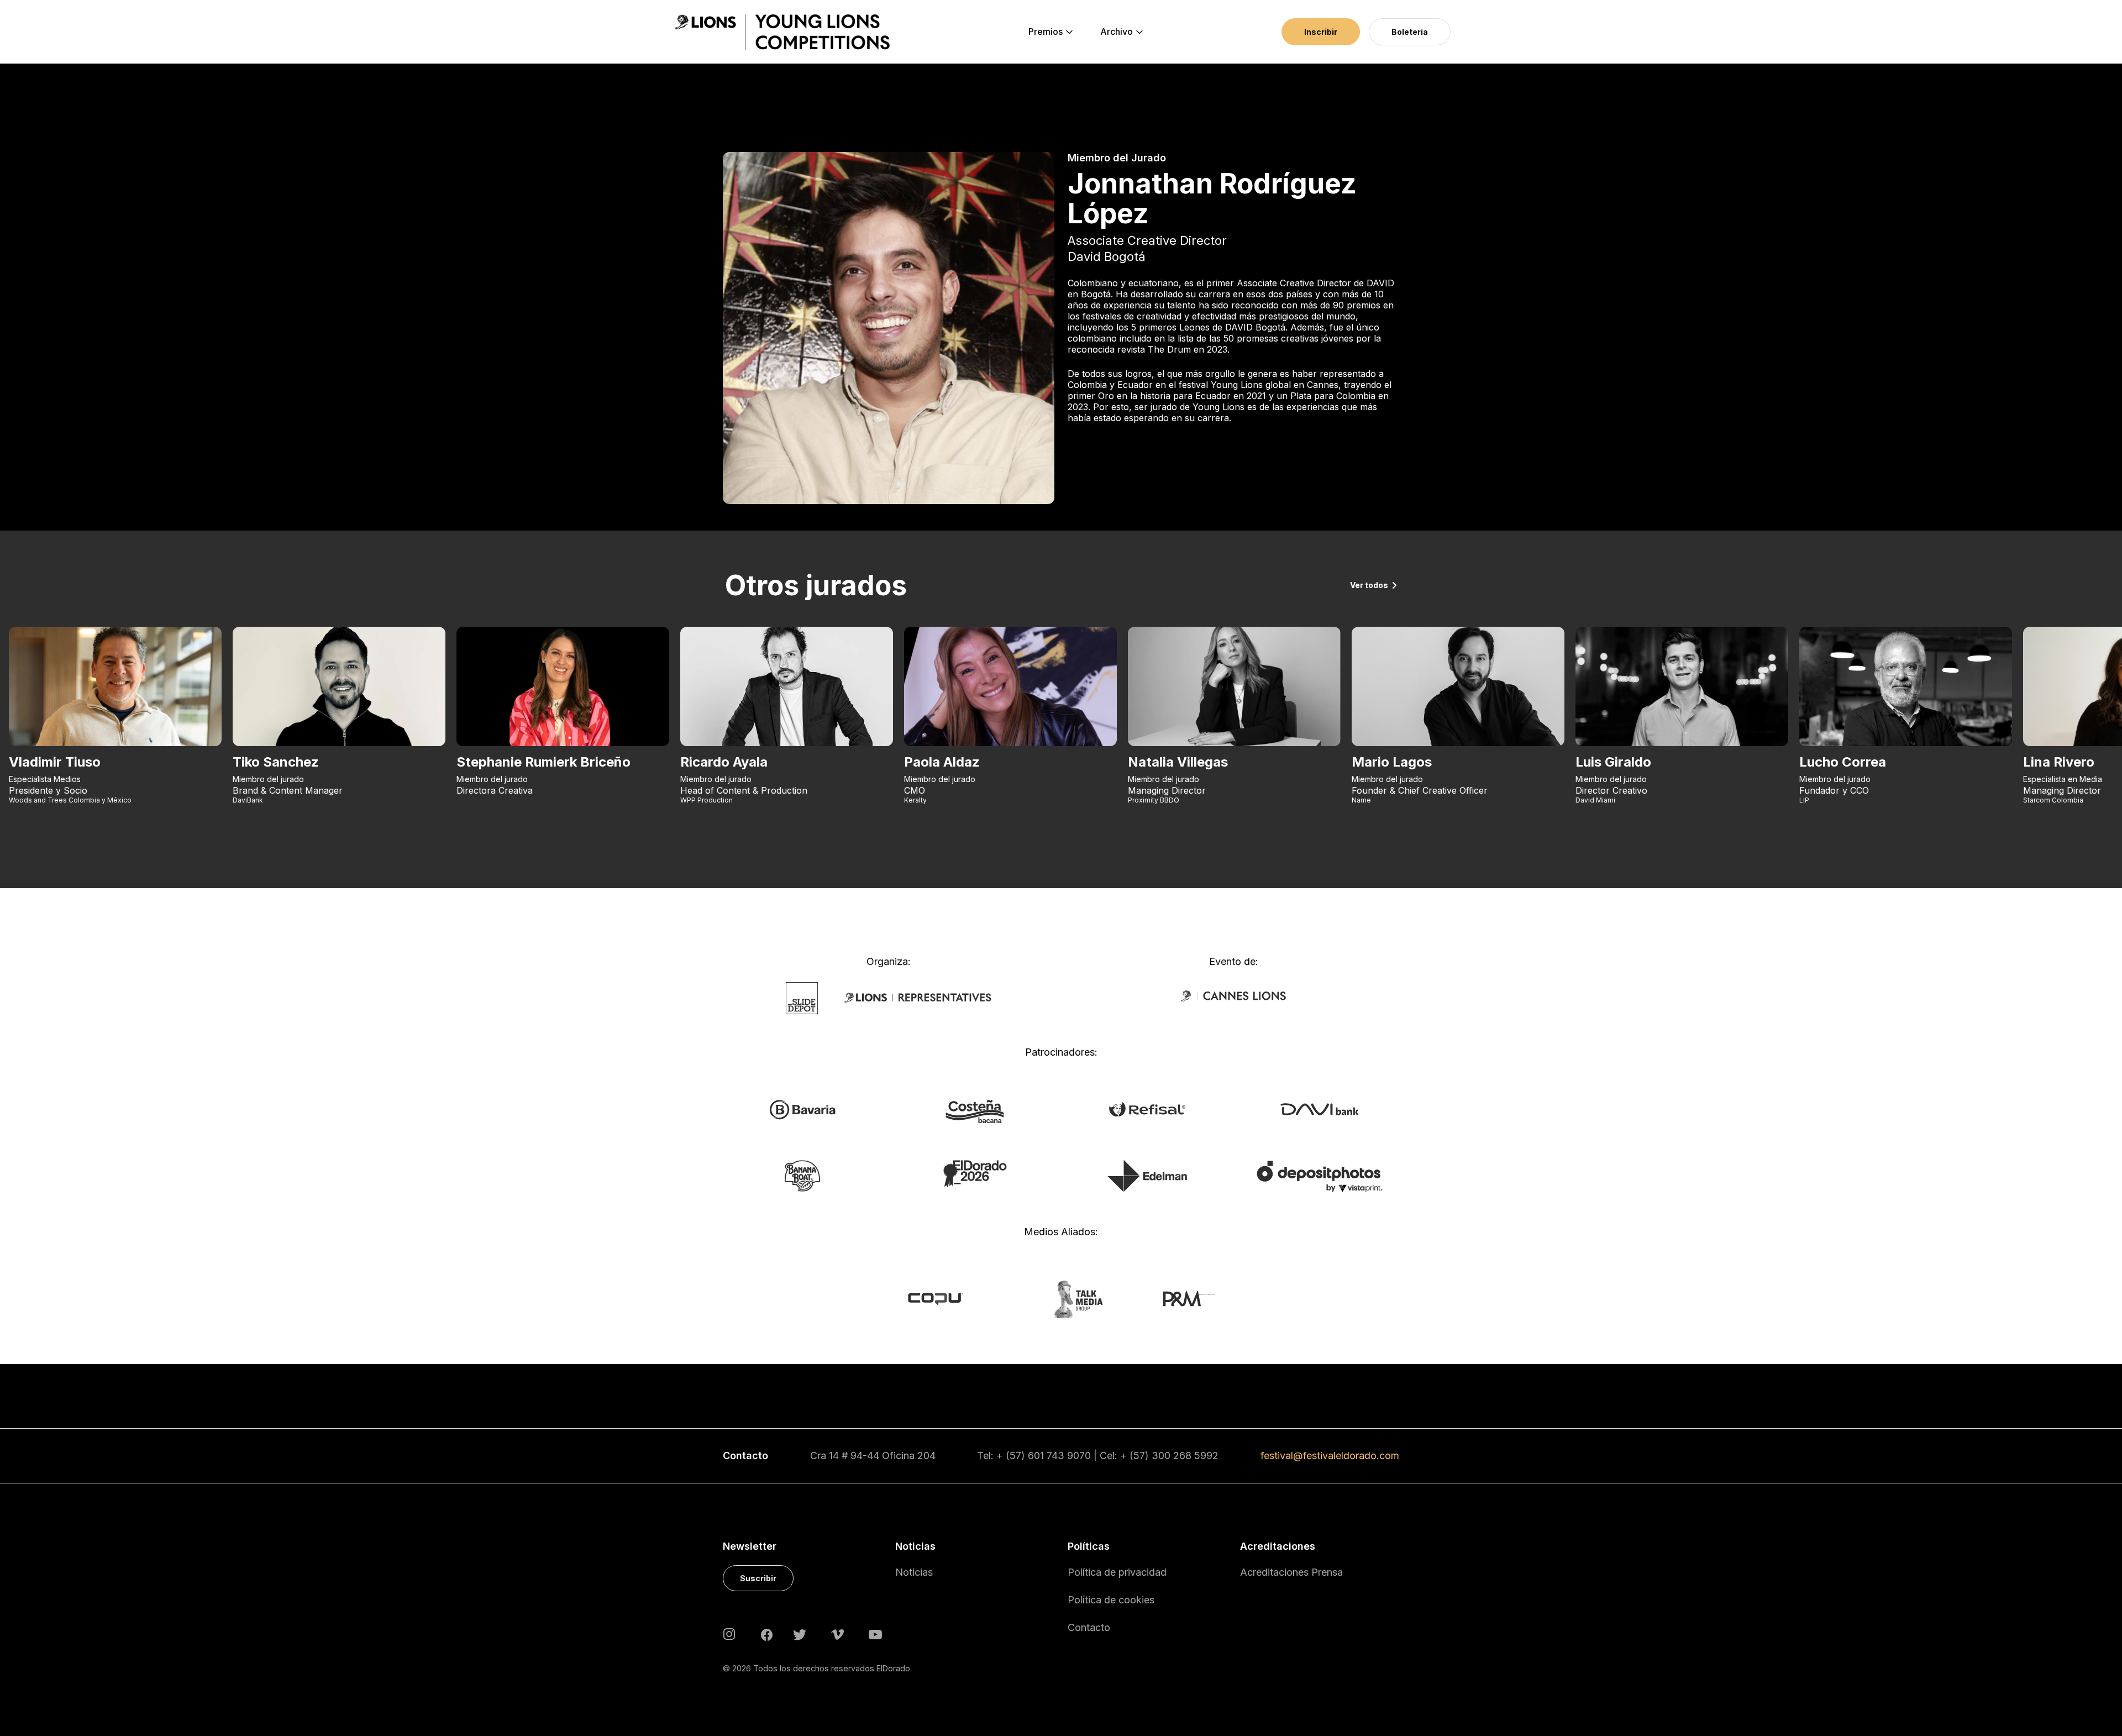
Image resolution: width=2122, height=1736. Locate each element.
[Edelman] (1147, 1175)
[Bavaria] (802, 1109)
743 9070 (1069, 1456)
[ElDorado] (975, 1173)
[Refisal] (1147, 1108)
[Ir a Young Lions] (782, 32)
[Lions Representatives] (918, 998)
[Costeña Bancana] (975, 1110)
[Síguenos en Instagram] (729, 1633)
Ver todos (1369, 585)
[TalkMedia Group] (1061, 1298)
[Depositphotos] (1319, 1176)
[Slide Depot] (802, 998)
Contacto (1089, 1627)
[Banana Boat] (802, 1175)
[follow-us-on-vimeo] (837, 1633)
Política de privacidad (1117, 1572)
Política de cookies (1111, 1600)
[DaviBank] (1319, 1108)
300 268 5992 (1185, 1456)
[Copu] (946, 1298)
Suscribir (758, 1578)
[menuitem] (1046, 32)
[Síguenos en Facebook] (767, 1634)
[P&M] (1177, 1298)
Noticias (914, 1572)
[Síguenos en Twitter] (800, 1633)
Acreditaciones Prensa (1291, 1572)
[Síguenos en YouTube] (875, 1633)
